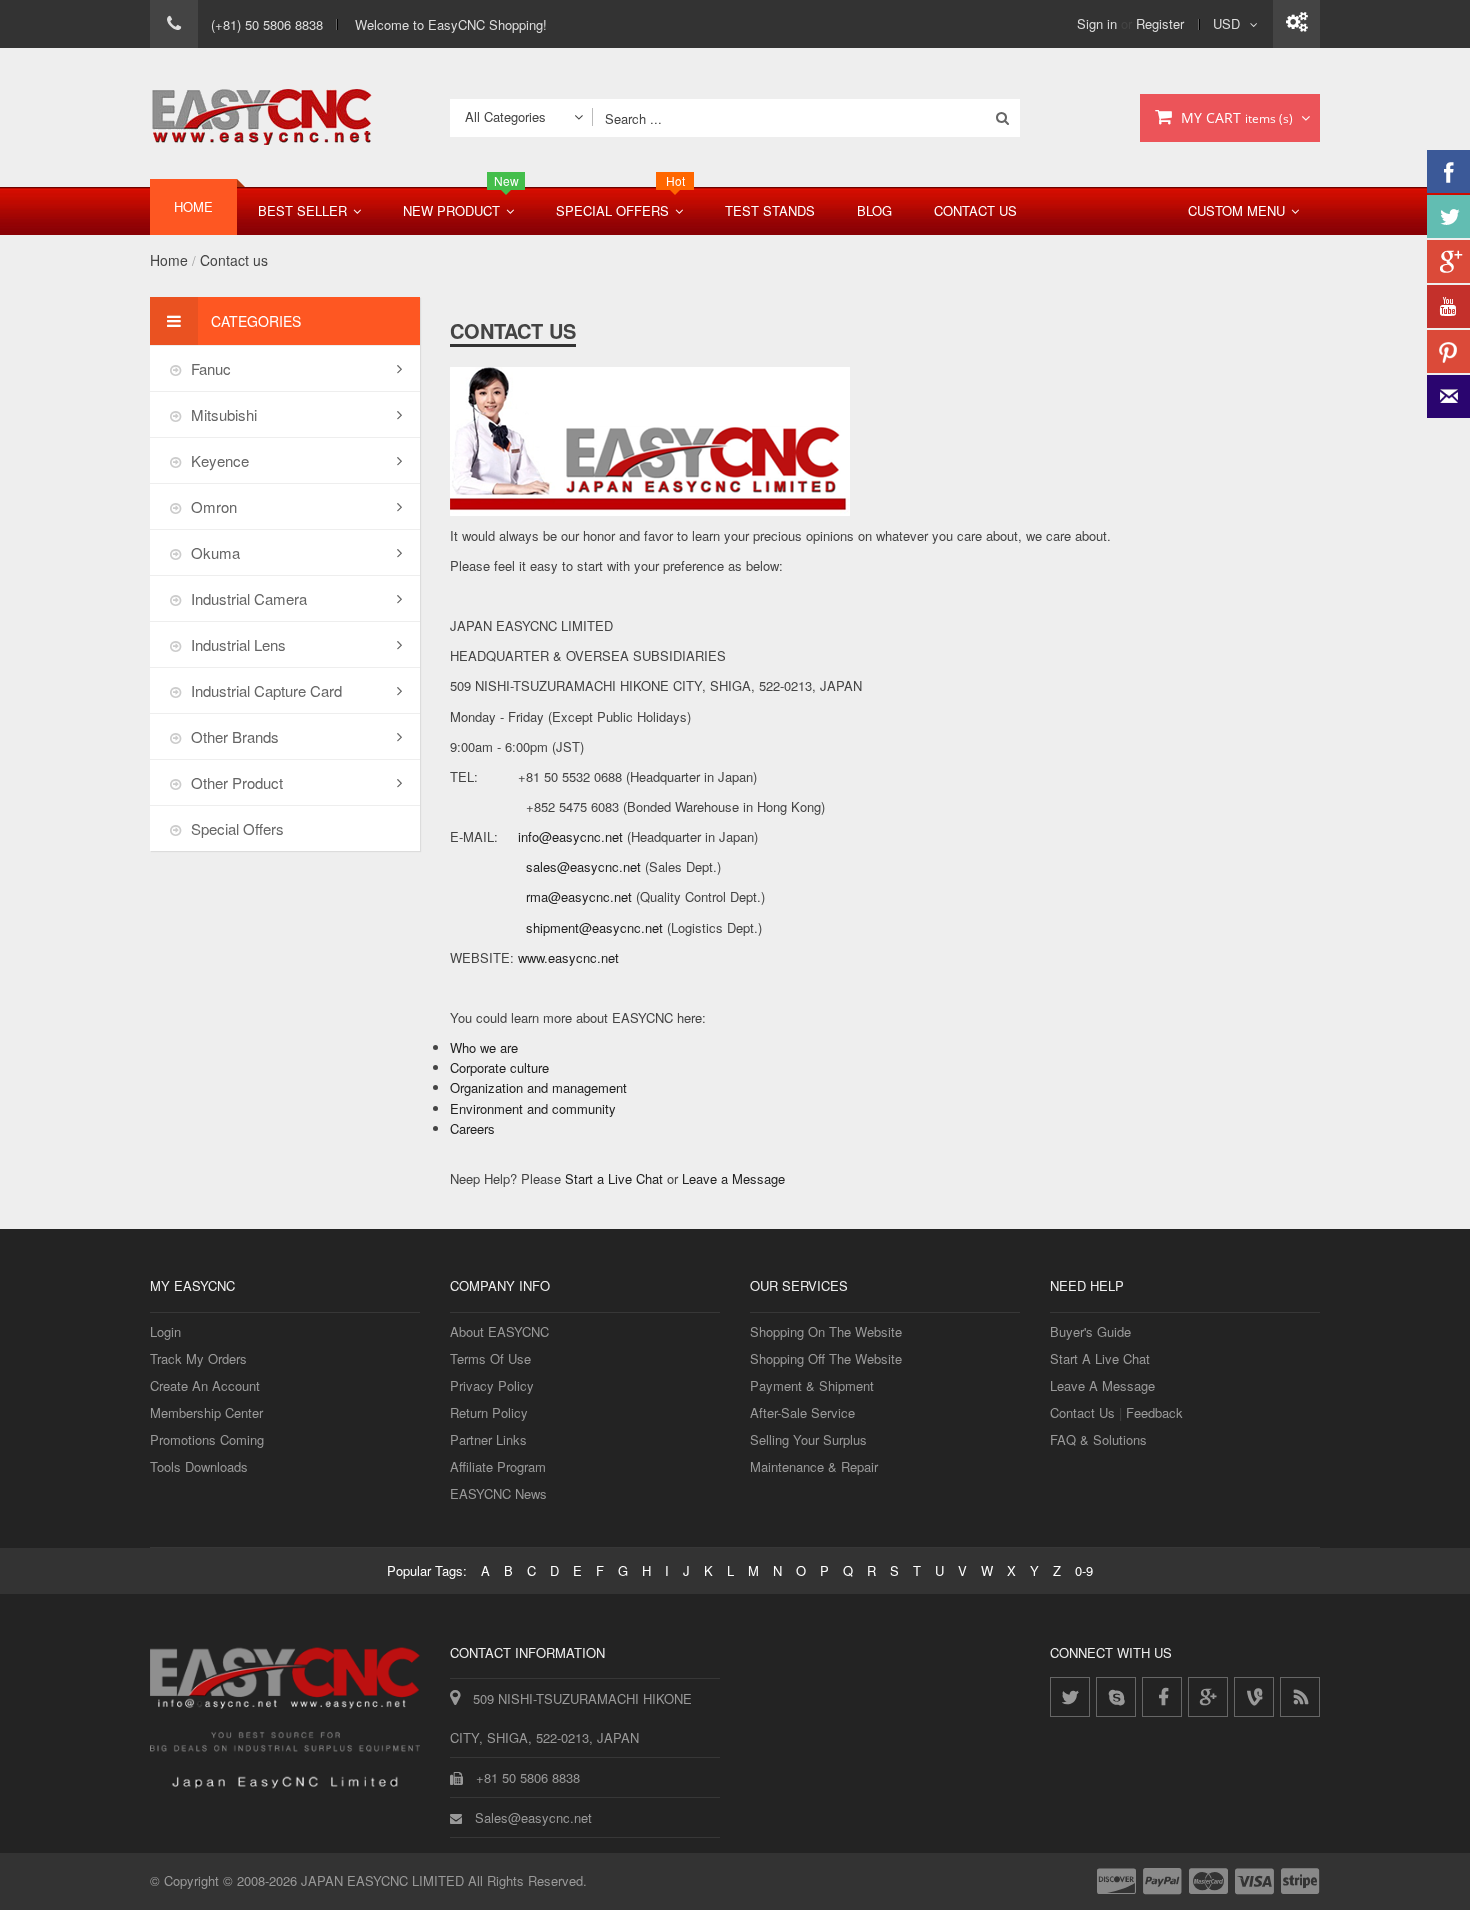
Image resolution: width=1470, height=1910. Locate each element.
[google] (1208, 1697)
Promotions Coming (207, 1439)
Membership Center (206, 1412)
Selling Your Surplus (808, 1439)
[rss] (1300, 1697)
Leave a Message (733, 1178)
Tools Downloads (199, 1466)
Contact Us (975, 210)
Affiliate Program (498, 1466)
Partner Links (488, 1439)
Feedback (1154, 1412)
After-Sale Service (802, 1412)
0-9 (1084, 1570)
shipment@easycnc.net (594, 927)
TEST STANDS (770, 210)
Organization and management (538, 1087)
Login (165, 1331)
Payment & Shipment (812, 1385)
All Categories (505, 116)
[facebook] (1162, 1697)
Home (169, 260)
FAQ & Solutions (1098, 1439)
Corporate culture (499, 1067)
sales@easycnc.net (583, 866)
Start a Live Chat (614, 1178)
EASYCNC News (498, 1493)
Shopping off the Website (826, 1358)
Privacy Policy (492, 1385)
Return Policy (489, 1412)
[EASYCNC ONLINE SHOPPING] (261, 117)
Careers (472, 1128)
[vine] (1254, 1697)
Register (1160, 23)
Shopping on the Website (826, 1331)
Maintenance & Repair (814, 1466)
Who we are (484, 1047)
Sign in (1097, 23)
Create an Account (205, 1385)
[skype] (1116, 1697)
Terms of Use (490, 1358)
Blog (874, 210)
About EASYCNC (499, 1331)
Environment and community (533, 1108)
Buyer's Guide (1090, 1331)
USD (1226, 23)
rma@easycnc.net (579, 896)
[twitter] (1070, 1697)
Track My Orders (198, 1358)
